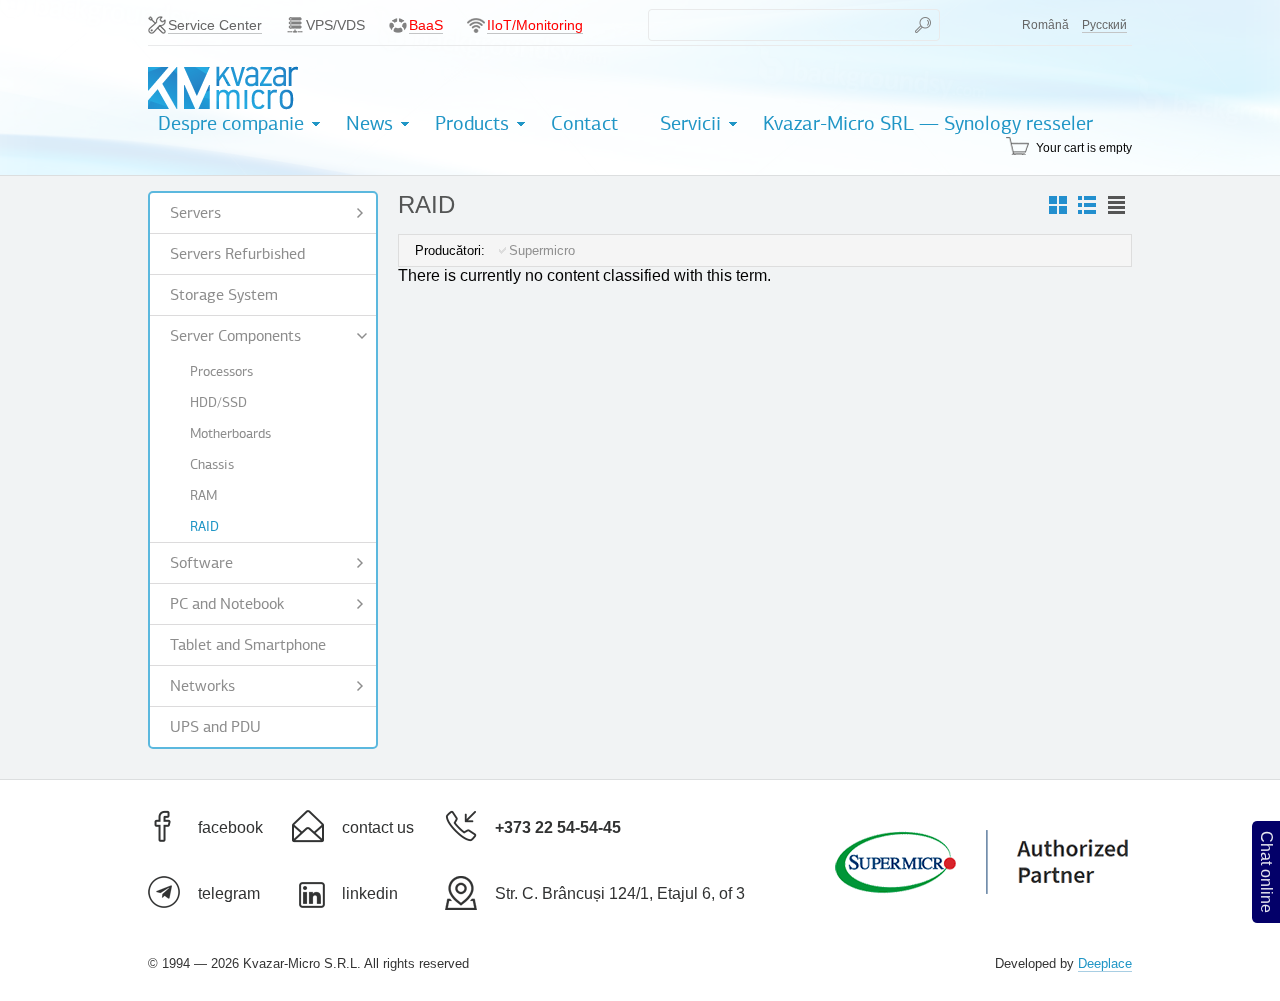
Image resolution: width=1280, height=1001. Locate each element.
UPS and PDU (215, 727)
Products (472, 123)
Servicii (690, 123)
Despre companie (231, 123)
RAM (203, 495)
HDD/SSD (218, 402)
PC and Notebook (227, 604)
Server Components (235, 336)
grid (1058, 205)
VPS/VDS (335, 25)
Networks (202, 686)
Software (201, 563)
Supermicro (542, 250)
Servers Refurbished (237, 254)
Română (1045, 25)
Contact (584, 123)
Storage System (224, 295)
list (1116, 205)
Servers (195, 213)
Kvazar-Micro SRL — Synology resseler (928, 123)
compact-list (1087, 205)
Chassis (212, 464)
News (369, 123)
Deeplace (1105, 963)
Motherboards (230, 433)
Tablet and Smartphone (248, 645)
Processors (221, 371)
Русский (1104, 25)
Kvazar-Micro (223, 88)
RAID (204, 526)
